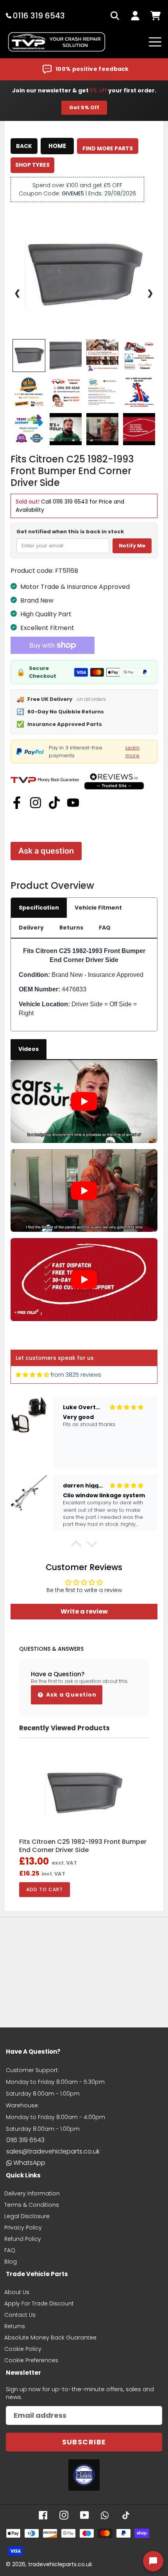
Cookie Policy (23, 2349)
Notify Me (132, 546)
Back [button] (24, 146)
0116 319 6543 (70, 502)
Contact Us (20, 2315)
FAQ (105, 928)
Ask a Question (71, 1695)
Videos (29, 1049)
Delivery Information (32, 2193)
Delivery (31, 928)
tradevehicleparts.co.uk (60, 2564)
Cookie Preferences (31, 2360)
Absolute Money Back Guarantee (50, 2338)
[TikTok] (54, 803)
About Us (17, 2292)
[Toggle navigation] (155, 42)
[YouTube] (73, 803)
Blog (11, 2262)
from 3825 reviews (76, 1375)
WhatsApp (29, 2163)
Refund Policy (23, 2239)
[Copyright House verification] (84, 2475)
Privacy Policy (23, 2228)
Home (57, 146)
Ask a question (46, 851)
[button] (76, 1546)
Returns (71, 928)
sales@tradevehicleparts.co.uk (53, 2151)
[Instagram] (36, 803)
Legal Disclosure (27, 2216)
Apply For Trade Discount (39, 2303)
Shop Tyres (32, 165)
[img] (32, 1375)
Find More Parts (108, 148)
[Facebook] (17, 803)
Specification (39, 908)
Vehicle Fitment (98, 908)
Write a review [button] (84, 1611)
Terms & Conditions (32, 2205)
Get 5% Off (84, 107)
